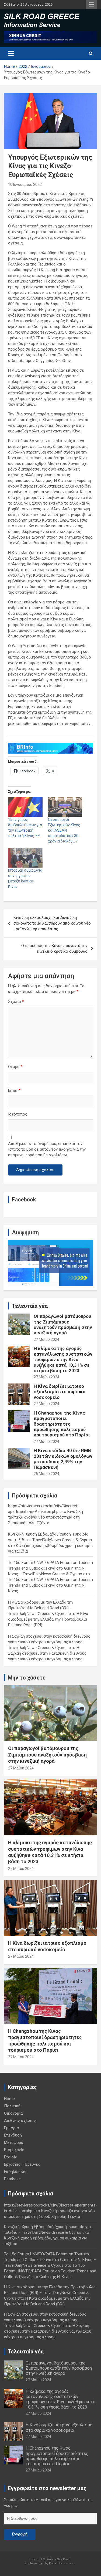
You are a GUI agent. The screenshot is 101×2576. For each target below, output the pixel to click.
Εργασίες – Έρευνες (22, 2164)
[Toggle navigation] (11, 53)
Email (14, 1090)
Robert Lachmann (62, 2563)
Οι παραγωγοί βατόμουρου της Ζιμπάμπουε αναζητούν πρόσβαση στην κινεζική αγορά (63, 1324)
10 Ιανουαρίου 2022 (25, 184)
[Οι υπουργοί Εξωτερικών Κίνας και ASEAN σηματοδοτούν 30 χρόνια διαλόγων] (65, 807)
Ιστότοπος (18, 1114)
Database (12, 2179)
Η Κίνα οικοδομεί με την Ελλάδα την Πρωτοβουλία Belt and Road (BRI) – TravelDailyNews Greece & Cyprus (41, 1608)
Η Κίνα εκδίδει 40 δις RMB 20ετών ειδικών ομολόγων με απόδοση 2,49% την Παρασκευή (63, 1459)
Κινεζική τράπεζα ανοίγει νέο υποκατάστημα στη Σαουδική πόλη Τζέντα (46, 1517)
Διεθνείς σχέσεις (20, 2121)
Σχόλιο (16, 1002)
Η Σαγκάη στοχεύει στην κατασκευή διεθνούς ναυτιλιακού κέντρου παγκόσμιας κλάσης (47, 1653)
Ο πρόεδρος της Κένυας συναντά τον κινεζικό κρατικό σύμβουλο (54, 948)
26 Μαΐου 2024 (46, 1474)
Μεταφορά (14, 2142)
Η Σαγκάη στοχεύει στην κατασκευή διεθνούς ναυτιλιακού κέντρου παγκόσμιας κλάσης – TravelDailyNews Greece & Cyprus (49, 1642)
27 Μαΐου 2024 (46, 1339)
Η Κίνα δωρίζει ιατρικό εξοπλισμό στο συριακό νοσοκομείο (60, 1392)
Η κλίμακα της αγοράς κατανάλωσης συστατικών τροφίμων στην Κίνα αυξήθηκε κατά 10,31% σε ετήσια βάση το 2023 (63, 1359)
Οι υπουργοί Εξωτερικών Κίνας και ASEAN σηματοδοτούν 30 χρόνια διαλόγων (64, 830)
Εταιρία (11, 2157)
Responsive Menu (91, 5)
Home (9, 2099)
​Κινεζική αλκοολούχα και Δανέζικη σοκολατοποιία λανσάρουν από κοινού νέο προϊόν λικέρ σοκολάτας (52, 923)
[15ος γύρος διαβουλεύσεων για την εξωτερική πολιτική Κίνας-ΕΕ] (25, 807)
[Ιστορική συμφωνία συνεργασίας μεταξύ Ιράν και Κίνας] (25, 858)
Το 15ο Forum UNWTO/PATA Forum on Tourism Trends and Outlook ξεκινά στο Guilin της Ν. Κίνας (50, 1585)
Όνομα (15, 1067)
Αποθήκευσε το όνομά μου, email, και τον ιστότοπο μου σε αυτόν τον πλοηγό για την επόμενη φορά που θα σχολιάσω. (47, 1149)
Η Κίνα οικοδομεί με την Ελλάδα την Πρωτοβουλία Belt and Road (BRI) (48, 1619)
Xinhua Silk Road (58, 2559)
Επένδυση (13, 2135)
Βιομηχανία (14, 2150)
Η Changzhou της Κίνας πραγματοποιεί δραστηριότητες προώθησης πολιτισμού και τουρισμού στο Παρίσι (62, 1424)
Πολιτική (12, 2106)
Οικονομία (13, 2113)
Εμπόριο (12, 2128)
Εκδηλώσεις (15, 2172)
